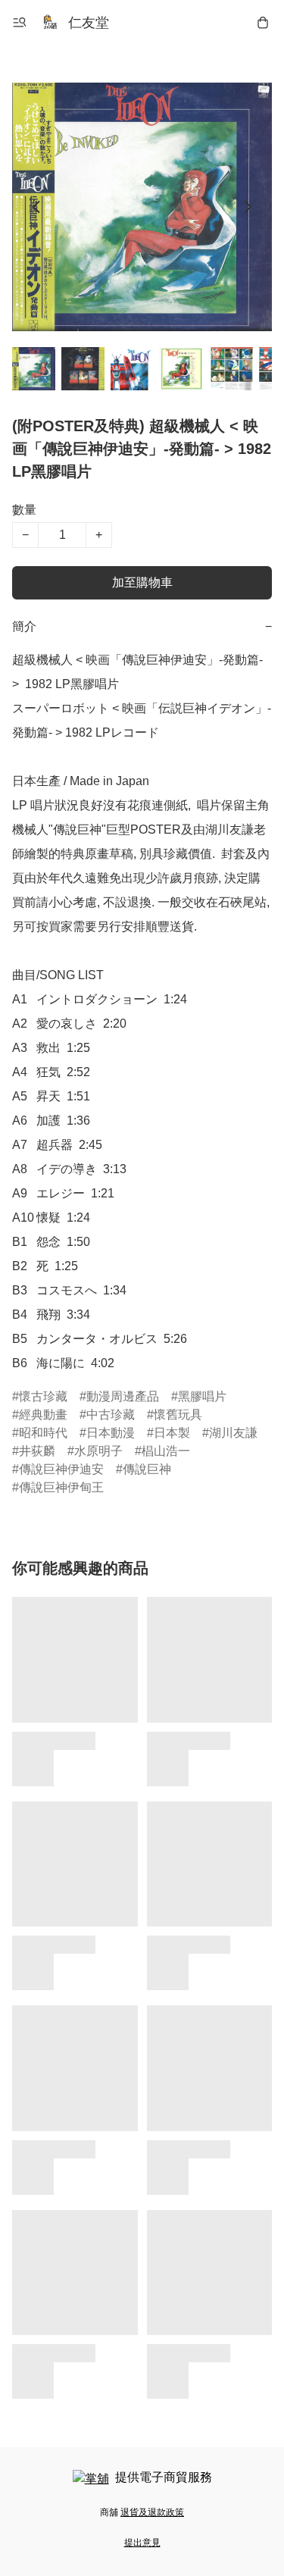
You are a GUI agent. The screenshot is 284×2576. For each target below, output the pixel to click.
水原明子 (98, 1451)
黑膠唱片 (202, 1396)
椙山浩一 (166, 1451)
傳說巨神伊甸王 (61, 1487)
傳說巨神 (147, 1469)
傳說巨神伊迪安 (61, 1469)
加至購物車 (142, 582)
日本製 (172, 1433)
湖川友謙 (233, 1433)
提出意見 (142, 2543)
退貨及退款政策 (152, 2512)
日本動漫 (111, 1433)
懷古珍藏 (43, 1396)
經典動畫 (43, 1415)
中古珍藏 (111, 1415)
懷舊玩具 (178, 1415)
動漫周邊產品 (123, 1396)
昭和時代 (43, 1433)
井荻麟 (37, 1451)
